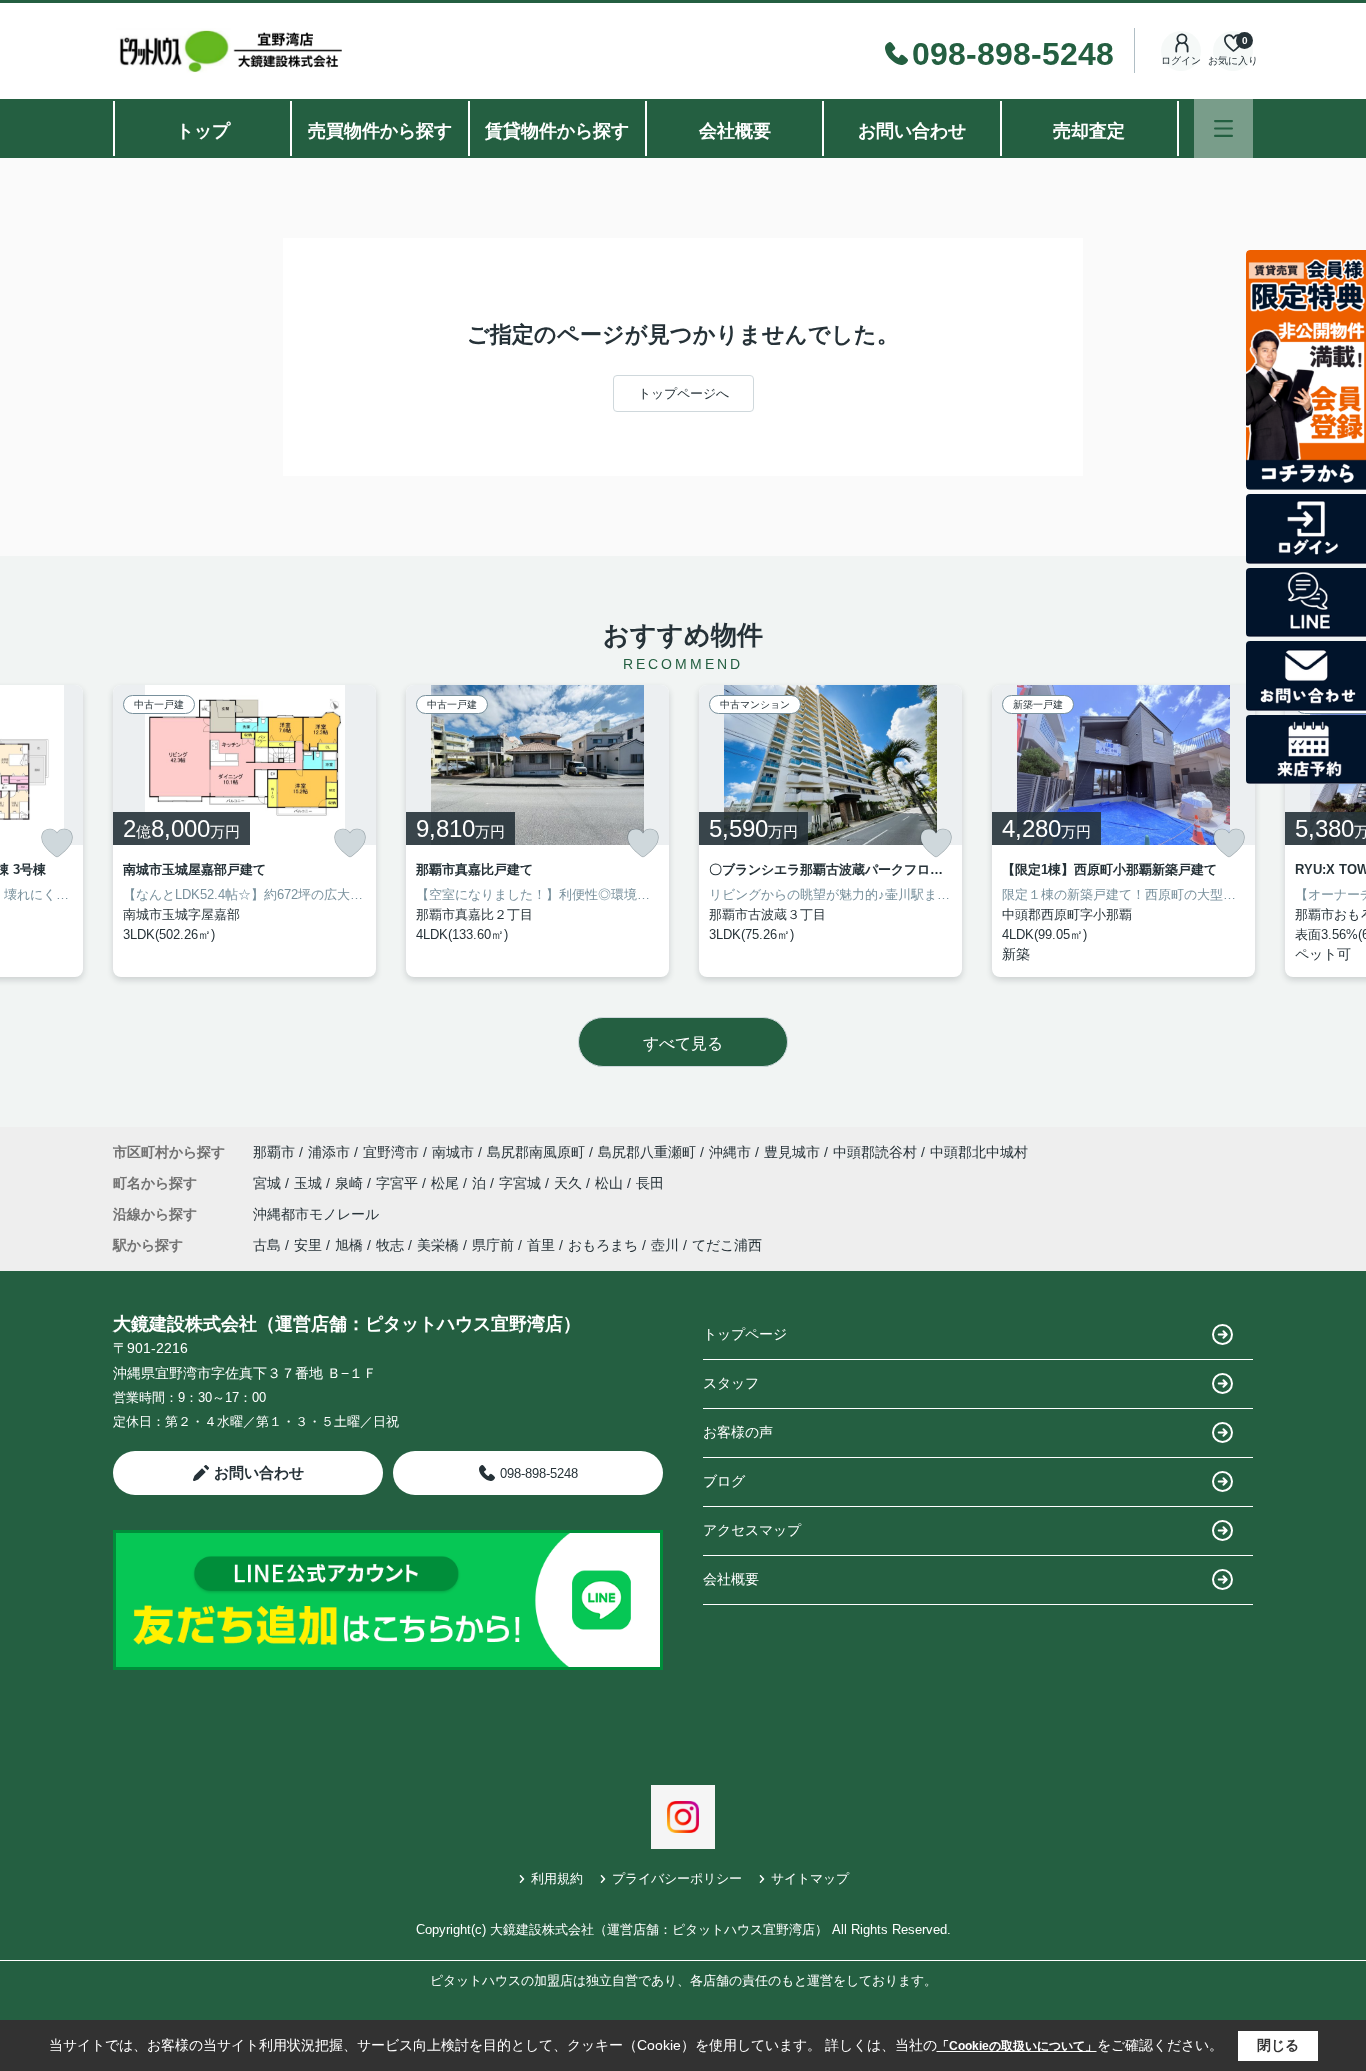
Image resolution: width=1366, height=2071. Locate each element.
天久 (570, 1183)
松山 (611, 1183)
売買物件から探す (380, 131)
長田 (650, 1183)
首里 (541, 1245)
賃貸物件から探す (557, 131)
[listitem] (244, 831)
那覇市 (274, 1152)
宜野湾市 (391, 1152)
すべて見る (683, 1043)
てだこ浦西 (727, 1245)
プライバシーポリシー (677, 1878)
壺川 (665, 1245)
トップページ (745, 1334)
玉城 (310, 1183)
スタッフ (731, 1383)
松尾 (447, 1183)
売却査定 (1089, 131)
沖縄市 (730, 1152)
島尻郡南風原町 (536, 1152)
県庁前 (493, 1245)
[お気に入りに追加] (57, 843)
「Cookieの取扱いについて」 (1017, 2046)
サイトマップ (810, 1878)
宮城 (269, 1183)
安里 (308, 1245)
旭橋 (349, 1245)
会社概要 (735, 131)
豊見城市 (792, 1152)
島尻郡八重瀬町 (647, 1152)
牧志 (390, 1245)
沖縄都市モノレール (316, 1214)
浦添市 (329, 1152)
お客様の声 (738, 1432)
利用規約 (557, 1878)
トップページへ (683, 393)
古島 (267, 1245)
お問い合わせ (912, 131)
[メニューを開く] (1223, 128)
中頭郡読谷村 (875, 1152)
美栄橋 (438, 1245)
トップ (203, 131)
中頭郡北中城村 (979, 1152)
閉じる (1278, 2045)
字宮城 (522, 1183)
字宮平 (399, 1183)
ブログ (724, 1481)
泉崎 (351, 1183)
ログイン (1181, 60)
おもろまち (603, 1245)
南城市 (453, 1152)
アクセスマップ (752, 1530)
